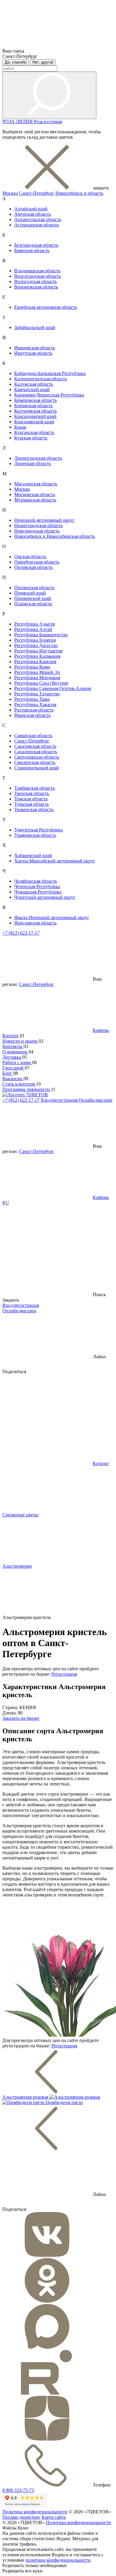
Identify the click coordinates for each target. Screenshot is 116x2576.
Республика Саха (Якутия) (41, 683)
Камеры (101, 1030)
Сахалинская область (36, 752)
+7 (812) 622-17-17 (21, 933)
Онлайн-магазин (95, 1100)
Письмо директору (21, 2517)
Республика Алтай (33, 629)
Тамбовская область (35, 788)
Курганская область (34, 432)
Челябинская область (36, 881)
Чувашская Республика (38, 892)
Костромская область (36, 411)
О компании (15, 1052)
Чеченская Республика (37, 886)
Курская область (31, 438)
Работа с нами (17, 1062)
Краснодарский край (35, 416)
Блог (8, 1073)
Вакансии (13, 1079)
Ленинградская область (38, 458)
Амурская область (33, 214)
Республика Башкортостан (41, 635)
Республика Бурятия (35, 640)
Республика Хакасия (35, 704)
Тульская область (32, 804)
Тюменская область (34, 809)
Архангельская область (38, 219)
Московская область (35, 494)
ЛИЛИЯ (25, 122)
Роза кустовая (48, 122)
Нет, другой (43, 62)
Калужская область (34, 384)
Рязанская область (32, 715)
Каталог (11, 1036)
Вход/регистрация (60, 1100)
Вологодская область (36, 281)
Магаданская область (36, 484)
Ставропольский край (37, 768)
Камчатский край (32, 389)
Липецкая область (33, 463)
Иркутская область (33, 353)
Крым (20, 427)
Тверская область (32, 793)
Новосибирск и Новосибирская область (55, 536)
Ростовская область (34, 710)
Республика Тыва (32, 699)
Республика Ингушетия (38, 651)
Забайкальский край (35, 327)
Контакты (13, 1046)
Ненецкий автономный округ (44, 520)
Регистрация (64, 1674)
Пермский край (30, 593)
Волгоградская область (38, 276)
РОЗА (9, 122)
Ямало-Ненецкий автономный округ (52, 917)
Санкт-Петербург (37, 193)
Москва (10, 193)
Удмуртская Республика (39, 830)
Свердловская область (37, 757)
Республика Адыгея (35, 624)
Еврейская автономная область (46, 307)
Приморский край (33, 598)
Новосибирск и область (79, 193)
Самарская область (33, 736)
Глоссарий (14, 1068)
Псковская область (33, 604)
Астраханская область (37, 225)
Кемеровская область (36, 400)
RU (6, 1203)
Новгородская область (37, 531)
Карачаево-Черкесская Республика (49, 395)
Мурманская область (35, 500)
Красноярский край (34, 422)
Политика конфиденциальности (35, 2512)
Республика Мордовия (37, 678)
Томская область (31, 799)
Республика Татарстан (37, 694)
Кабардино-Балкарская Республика (50, 373)
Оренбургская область (37, 562)
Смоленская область (35, 762)
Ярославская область (35, 923)
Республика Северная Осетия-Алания (53, 688)
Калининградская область (41, 379)
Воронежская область (36, 287)
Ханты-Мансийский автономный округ (55, 861)
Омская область (30, 557)
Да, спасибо (16, 62)
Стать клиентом (19, 1084)
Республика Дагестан (36, 645)
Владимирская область (37, 271)
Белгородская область (36, 245)
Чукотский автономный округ (45, 897)
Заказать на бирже (21, 1718)
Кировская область (33, 406)
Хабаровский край (33, 855)
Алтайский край (31, 209)
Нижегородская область (39, 525)
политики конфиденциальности (58, 2560)
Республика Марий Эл (37, 672)
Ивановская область (35, 348)
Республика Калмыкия (37, 656)
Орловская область (33, 567)
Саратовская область (35, 746)
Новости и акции (21, 1041)
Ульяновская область (35, 835)
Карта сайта (54, 2517)
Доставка (12, 1057)
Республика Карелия (35, 662)
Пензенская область (34, 588)
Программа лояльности (27, 1089)
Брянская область (32, 250)
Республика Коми (32, 667)
